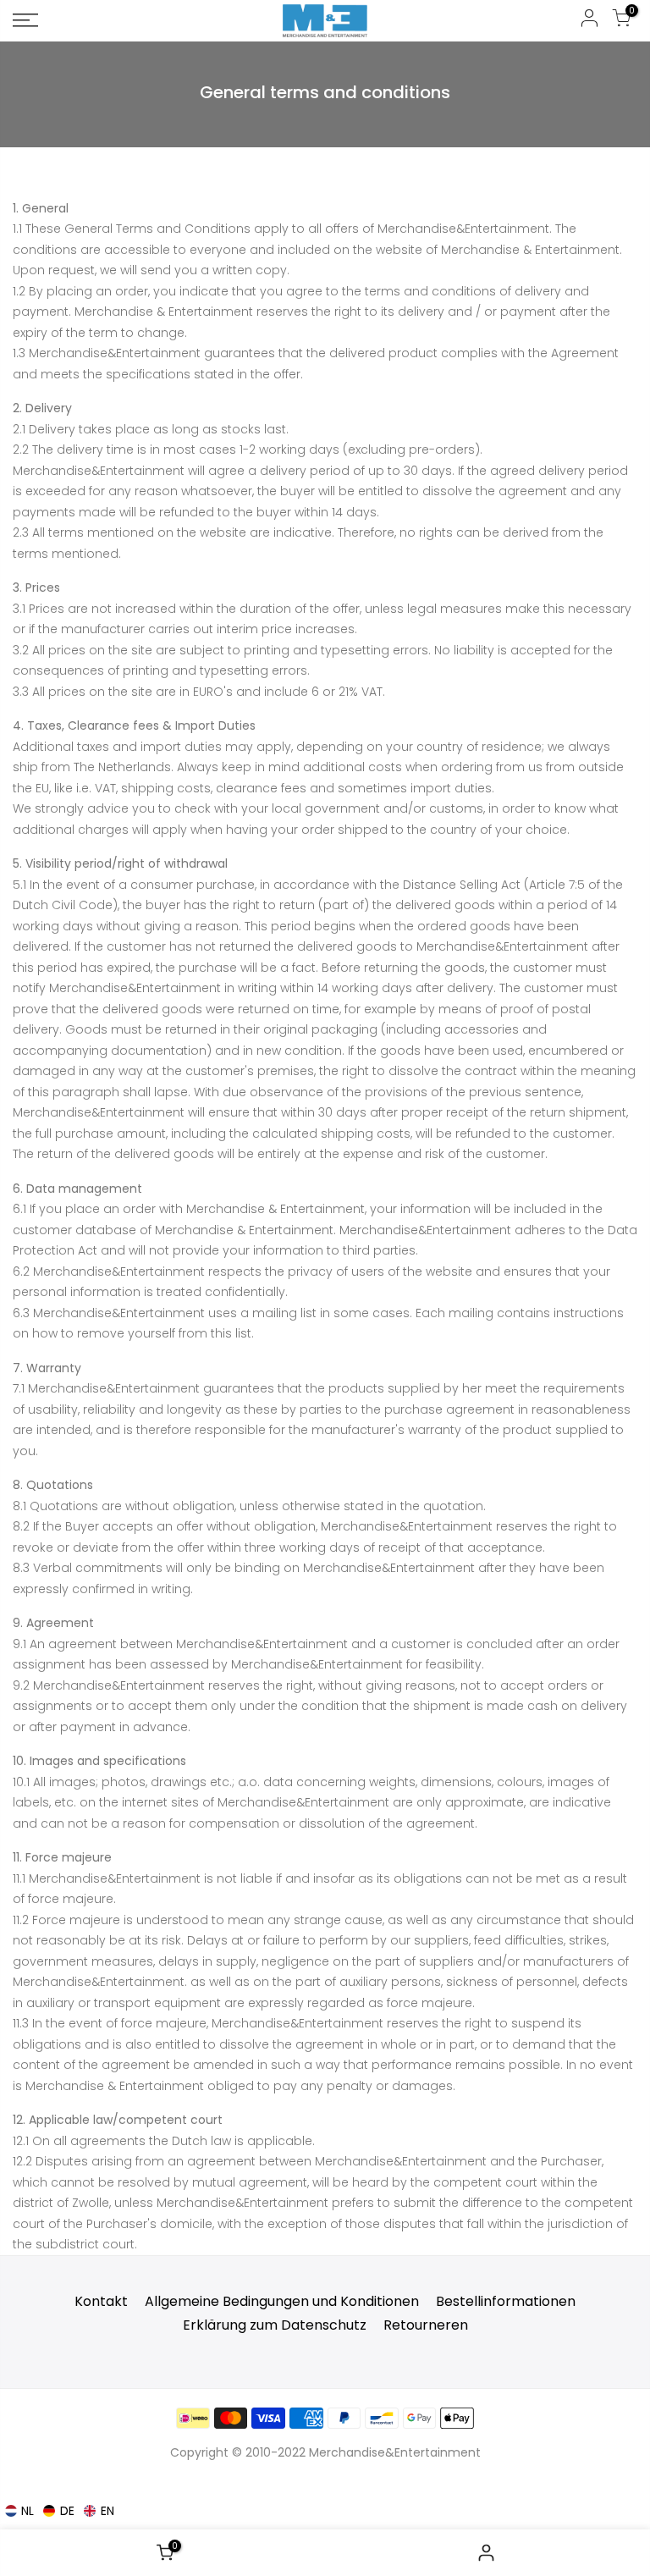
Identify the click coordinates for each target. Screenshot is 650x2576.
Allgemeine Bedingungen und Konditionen (282, 2301)
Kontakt (101, 2301)
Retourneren (426, 2325)
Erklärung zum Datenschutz (275, 2325)
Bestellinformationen (506, 2301)
